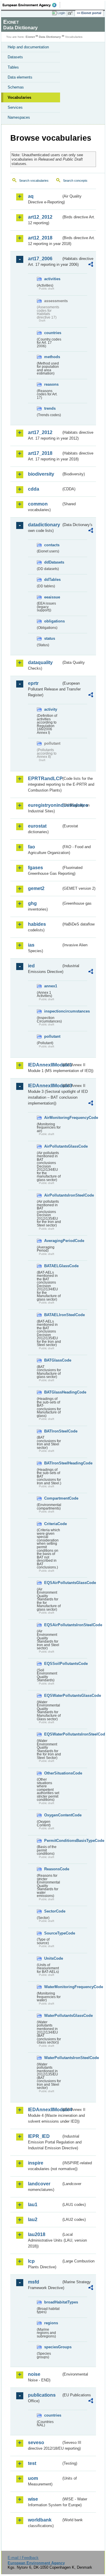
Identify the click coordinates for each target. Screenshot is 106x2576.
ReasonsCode (53, 1869)
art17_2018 (40, 453)
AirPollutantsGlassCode (53, 1146)
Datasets (15, 57)
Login (61, 13)
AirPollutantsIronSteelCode (53, 1195)
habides (37, 924)
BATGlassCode (53, 1360)
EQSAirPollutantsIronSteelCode (53, 1625)
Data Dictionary (50, 37)
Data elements (20, 77)
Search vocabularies (34, 181)
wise (33, 2499)
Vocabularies (19, 97)
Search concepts (75, 181)
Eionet (30, 37)
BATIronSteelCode (53, 1431)
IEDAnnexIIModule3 (45, 1086)
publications (42, 2395)
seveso (36, 2443)
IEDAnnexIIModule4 (45, 2110)
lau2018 (37, 2234)
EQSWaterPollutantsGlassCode (53, 1696)
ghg (32, 903)
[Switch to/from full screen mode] (71, 13)
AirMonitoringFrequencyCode (53, 1118)
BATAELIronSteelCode (53, 1315)
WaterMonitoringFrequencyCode (53, 1987)
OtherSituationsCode (53, 1773)
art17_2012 (40, 432)
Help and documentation (28, 47)
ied (31, 966)
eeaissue (52, 597)
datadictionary (44, 525)
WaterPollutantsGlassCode (53, 2016)
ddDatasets (53, 562)
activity (51, 709)
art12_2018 (40, 238)
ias (31, 945)
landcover (39, 2184)
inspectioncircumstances (53, 1011)
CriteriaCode (53, 1524)
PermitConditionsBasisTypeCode (53, 1841)
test (32, 2463)
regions (51, 2323)
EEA (31, 5)
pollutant (52, 1036)
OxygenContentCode (53, 1815)
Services (15, 107)
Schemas (16, 87)
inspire (36, 2163)
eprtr (33, 683)
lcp (31, 2261)
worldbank (40, 2520)
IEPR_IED (39, 2136)
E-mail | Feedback (23, 2558)
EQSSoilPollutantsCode (53, 1664)
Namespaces (19, 117)
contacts (52, 545)
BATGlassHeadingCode (53, 1392)
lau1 (33, 2205)
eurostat (37, 826)
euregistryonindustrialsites (45, 805)
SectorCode (53, 1911)
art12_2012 (40, 217)
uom (33, 2478)
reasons (51, 384)
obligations (53, 621)
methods (52, 357)
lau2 (33, 2219)
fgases (35, 868)
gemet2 (36, 888)
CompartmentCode (53, 1498)
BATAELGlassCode (53, 1266)
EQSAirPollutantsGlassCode (53, 1583)
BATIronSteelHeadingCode (53, 1463)
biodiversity (41, 474)
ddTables (52, 580)
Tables (13, 67)
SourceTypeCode (53, 1933)
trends (50, 408)
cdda (34, 489)
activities (52, 279)
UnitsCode (53, 1958)
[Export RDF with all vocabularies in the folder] (91, 265)
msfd (34, 2282)
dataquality (40, 662)
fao (32, 847)
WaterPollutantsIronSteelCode (53, 2058)
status (50, 638)
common (38, 504)
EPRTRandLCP (45, 779)
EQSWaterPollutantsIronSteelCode (53, 1734)
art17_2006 (40, 259)
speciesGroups (53, 2347)
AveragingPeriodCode (53, 1241)
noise (34, 2374)
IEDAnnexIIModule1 (45, 1065)
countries (53, 333)
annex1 (51, 986)
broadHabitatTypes (53, 2302)
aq (31, 196)
